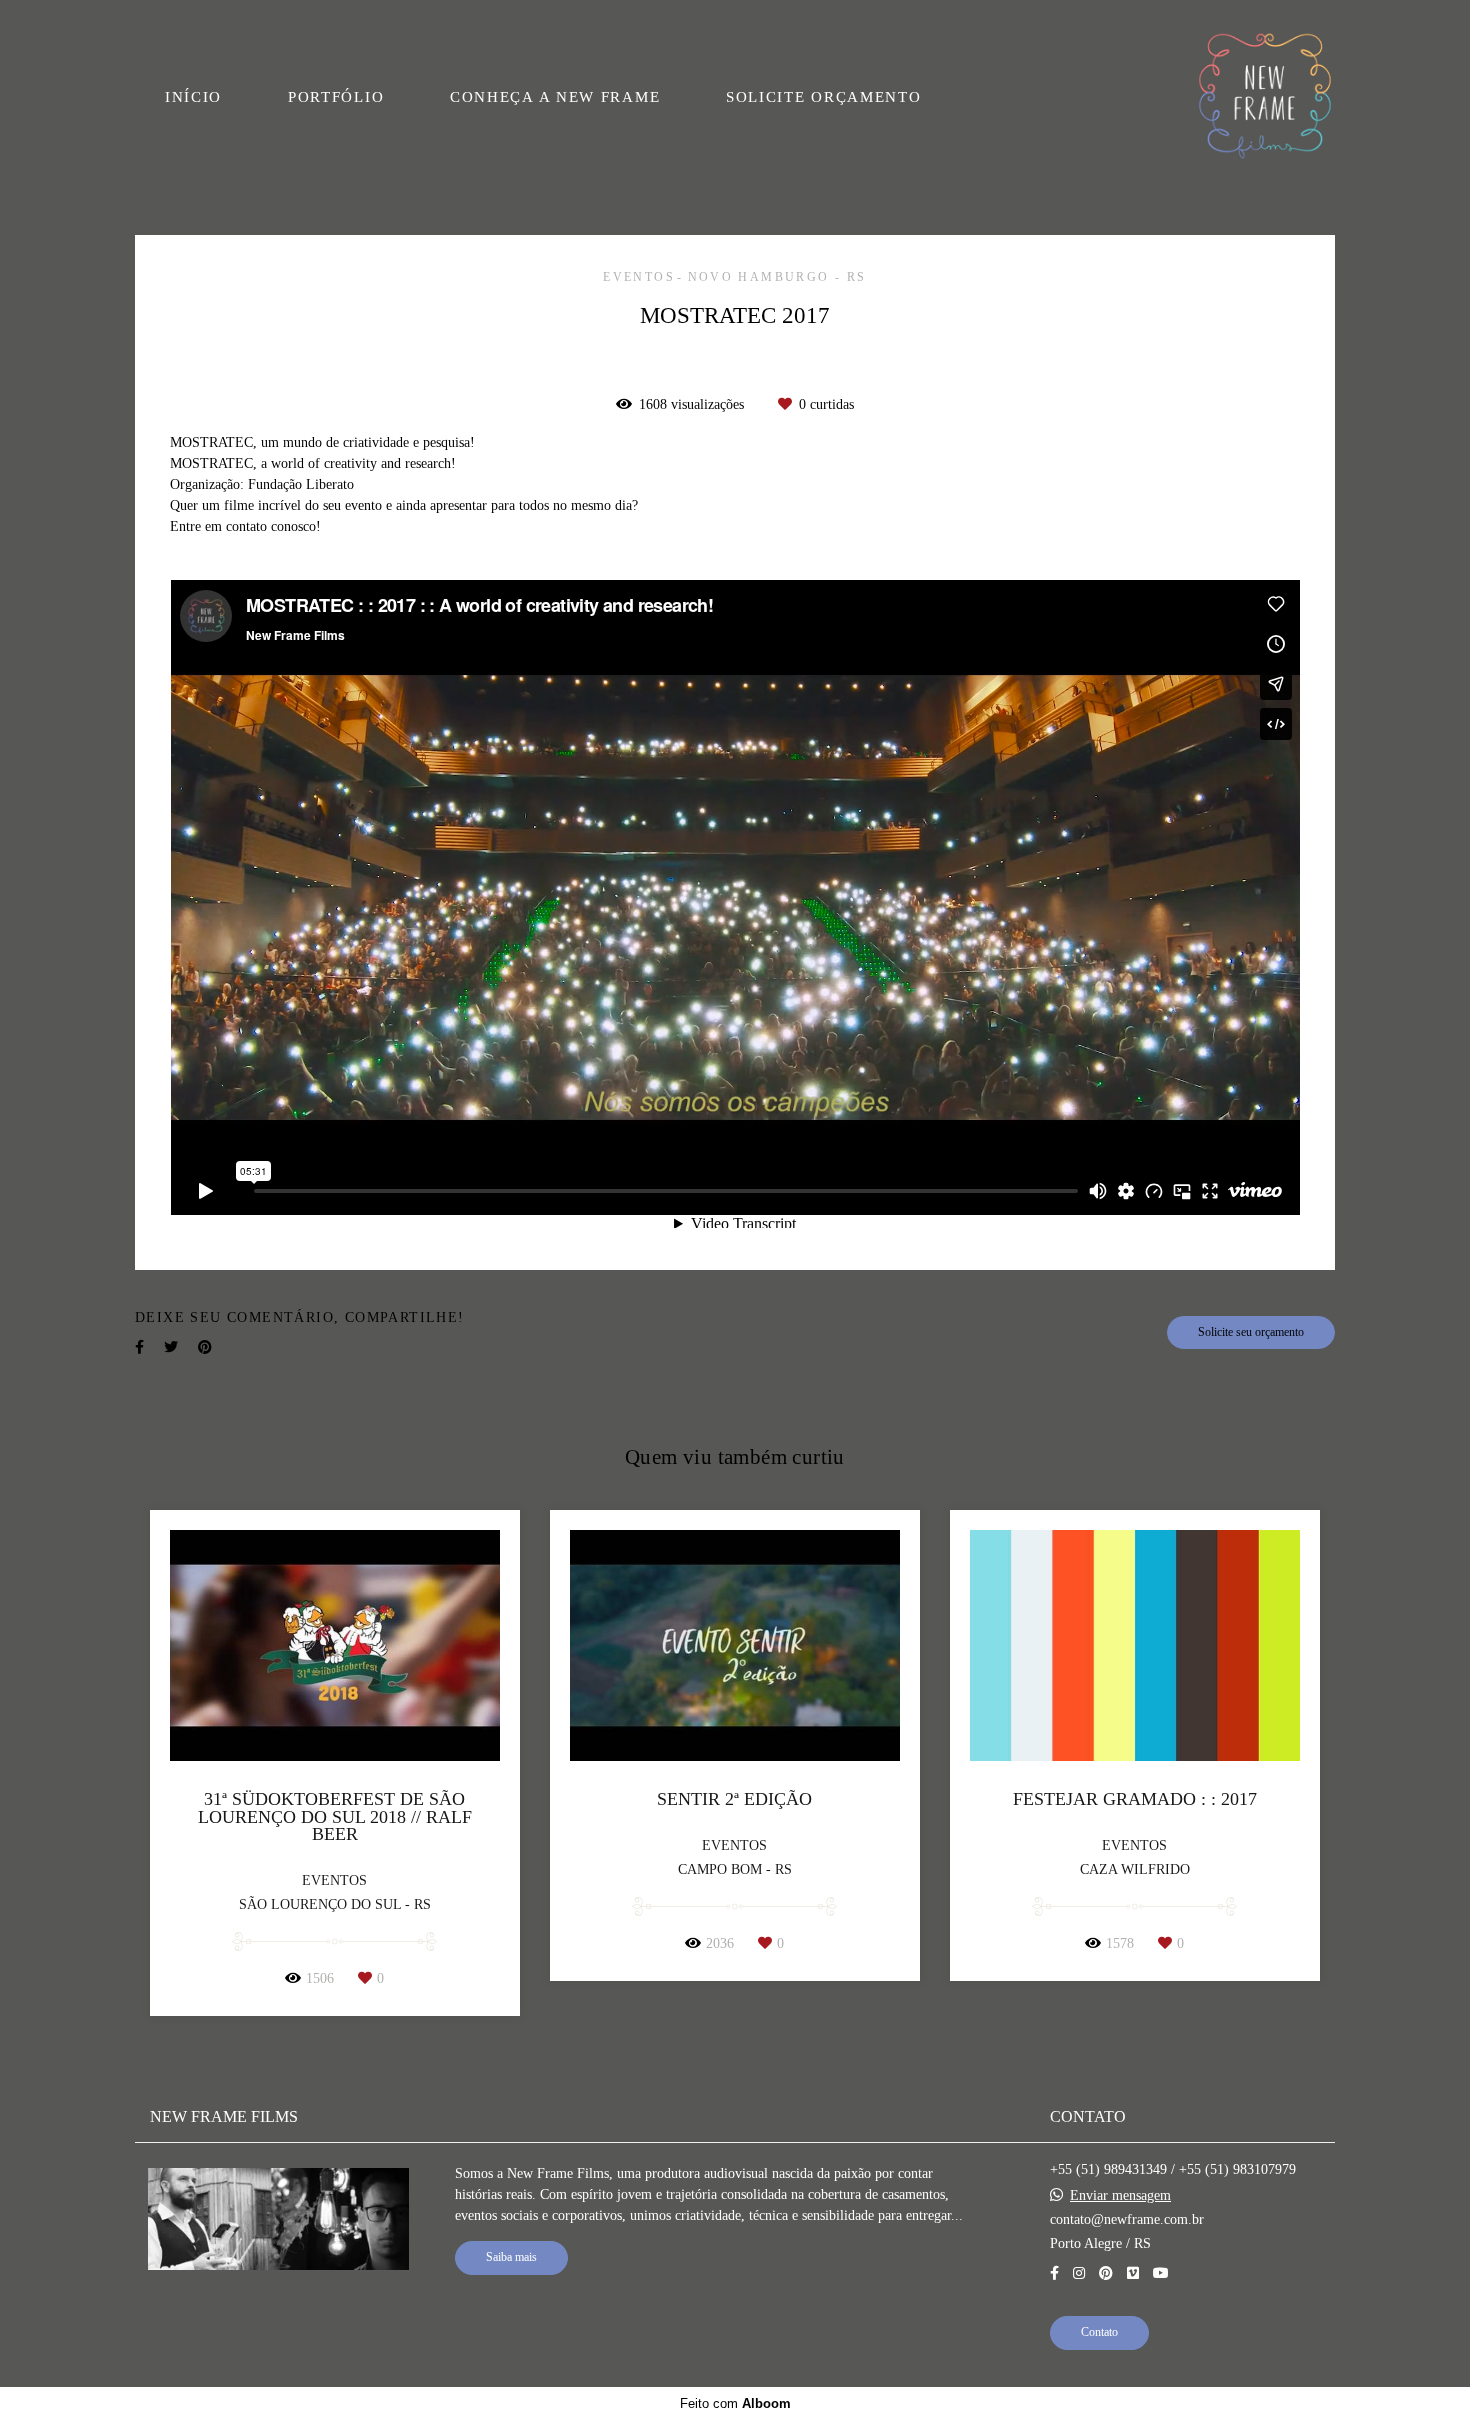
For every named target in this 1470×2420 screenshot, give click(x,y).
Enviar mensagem (1120, 2196)
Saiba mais (511, 2257)
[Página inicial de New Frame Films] (1265, 97)
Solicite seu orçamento (1251, 1332)
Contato (1099, 2332)
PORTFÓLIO (336, 97)
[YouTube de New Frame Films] (1161, 2273)
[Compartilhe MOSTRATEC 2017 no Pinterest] (205, 1347)
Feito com (735, 2403)
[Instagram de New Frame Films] (1079, 2273)
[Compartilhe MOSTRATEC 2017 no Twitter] (171, 1347)
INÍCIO (193, 97)
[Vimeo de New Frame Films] (1133, 2273)
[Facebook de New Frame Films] (1054, 2273)
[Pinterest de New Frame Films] (1106, 2273)
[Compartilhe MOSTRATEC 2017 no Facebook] (139, 1347)
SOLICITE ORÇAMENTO (824, 97)
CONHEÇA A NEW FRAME (555, 97)
